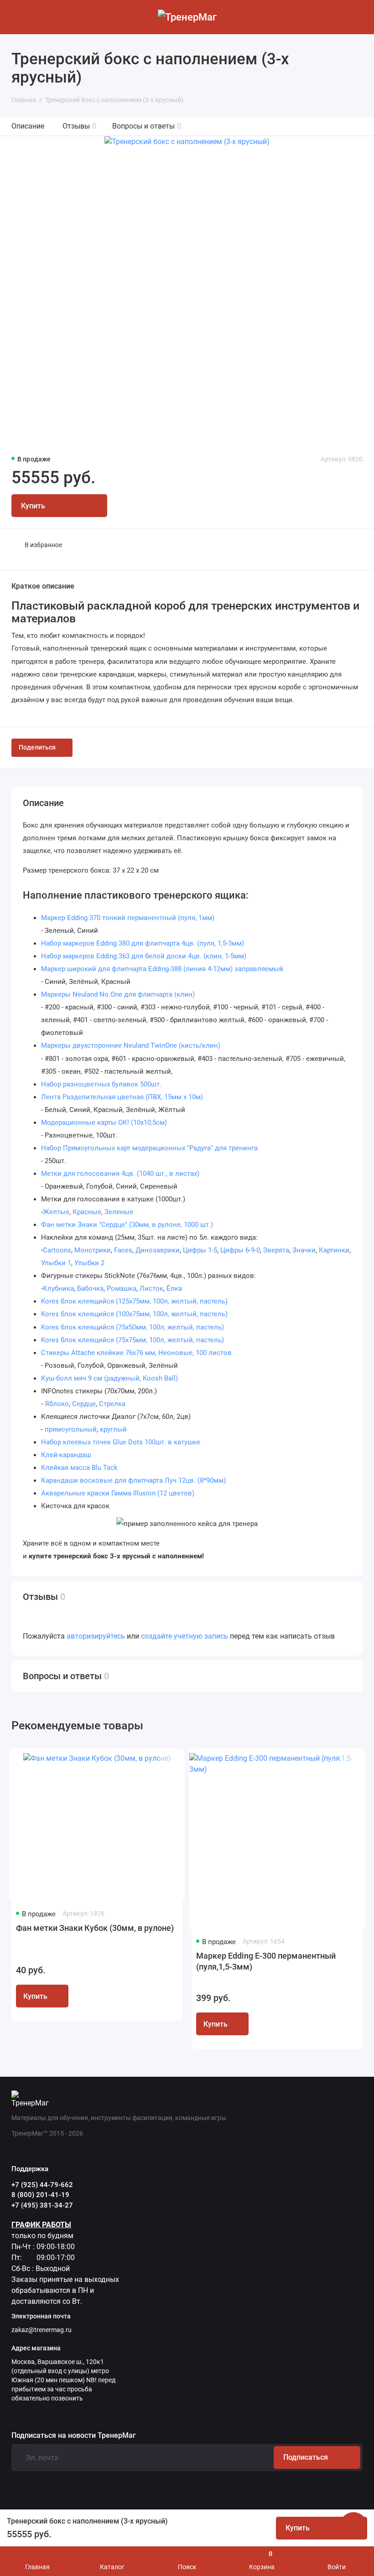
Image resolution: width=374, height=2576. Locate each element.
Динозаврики (158, 1250)
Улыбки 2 (89, 1263)
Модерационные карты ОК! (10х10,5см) (104, 1122)
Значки (304, 1250)
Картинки (334, 1250)
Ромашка (122, 1288)
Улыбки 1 (56, 1263)
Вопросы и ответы (147, 126)
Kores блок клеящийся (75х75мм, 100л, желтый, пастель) (132, 1340)
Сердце (84, 1404)
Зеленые (119, 1212)
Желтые (56, 1212)
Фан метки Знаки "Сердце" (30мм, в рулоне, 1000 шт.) (127, 1225)
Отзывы (79, 126)
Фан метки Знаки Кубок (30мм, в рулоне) (95, 1928)
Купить (35, 1996)
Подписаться (306, 2457)
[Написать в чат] (353, 2526)
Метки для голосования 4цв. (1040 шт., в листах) (120, 1174)
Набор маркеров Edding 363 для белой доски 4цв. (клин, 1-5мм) (144, 956)
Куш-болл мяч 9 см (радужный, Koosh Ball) (109, 1378)
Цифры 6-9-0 (240, 1250)
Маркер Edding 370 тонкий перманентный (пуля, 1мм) (128, 918)
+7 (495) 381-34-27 (42, 2205)
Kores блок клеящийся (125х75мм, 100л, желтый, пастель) (134, 1301)
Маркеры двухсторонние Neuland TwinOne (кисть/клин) (131, 1045)
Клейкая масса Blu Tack (79, 1468)
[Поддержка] (357, 17)
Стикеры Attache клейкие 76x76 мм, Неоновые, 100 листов (136, 1353)
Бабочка (90, 1288)
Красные (87, 1212)
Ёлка (174, 1288)
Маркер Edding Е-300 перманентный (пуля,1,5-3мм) (266, 1961)
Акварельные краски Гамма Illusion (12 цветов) (118, 1493)
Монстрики (93, 1250)
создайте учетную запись (184, 1636)
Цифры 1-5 (200, 1250)
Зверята (276, 1250)
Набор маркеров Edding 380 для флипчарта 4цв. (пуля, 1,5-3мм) (143, 943)
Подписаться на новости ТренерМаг (74, 2436)
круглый (113, 1429)
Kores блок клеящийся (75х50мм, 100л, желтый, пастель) (132, 1327)
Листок (151, 1288)
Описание (28, 126)
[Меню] (17, 17)
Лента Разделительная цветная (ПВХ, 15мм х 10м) (122, 1097)
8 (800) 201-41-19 (40, 2195)
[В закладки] (167, 1763)
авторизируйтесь (96, 1636)
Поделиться (37, 747)
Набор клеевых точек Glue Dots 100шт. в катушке (121, 1442)
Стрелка (112, 1404)
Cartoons (57, 1250)
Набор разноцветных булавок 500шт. (101, 1084)
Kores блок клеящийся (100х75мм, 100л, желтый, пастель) (134, 1314)
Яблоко (57, 1404)
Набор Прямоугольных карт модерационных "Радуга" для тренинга (149, 1148)
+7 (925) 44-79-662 (42, 2185)
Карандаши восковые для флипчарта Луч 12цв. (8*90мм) (133, 1480)
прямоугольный (71, 1429)
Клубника (58, 1288)
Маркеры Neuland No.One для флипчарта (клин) (118, 994)
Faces (123, 1250)
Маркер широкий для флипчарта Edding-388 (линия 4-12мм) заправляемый (162, 969)
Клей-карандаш (66, 1455)
